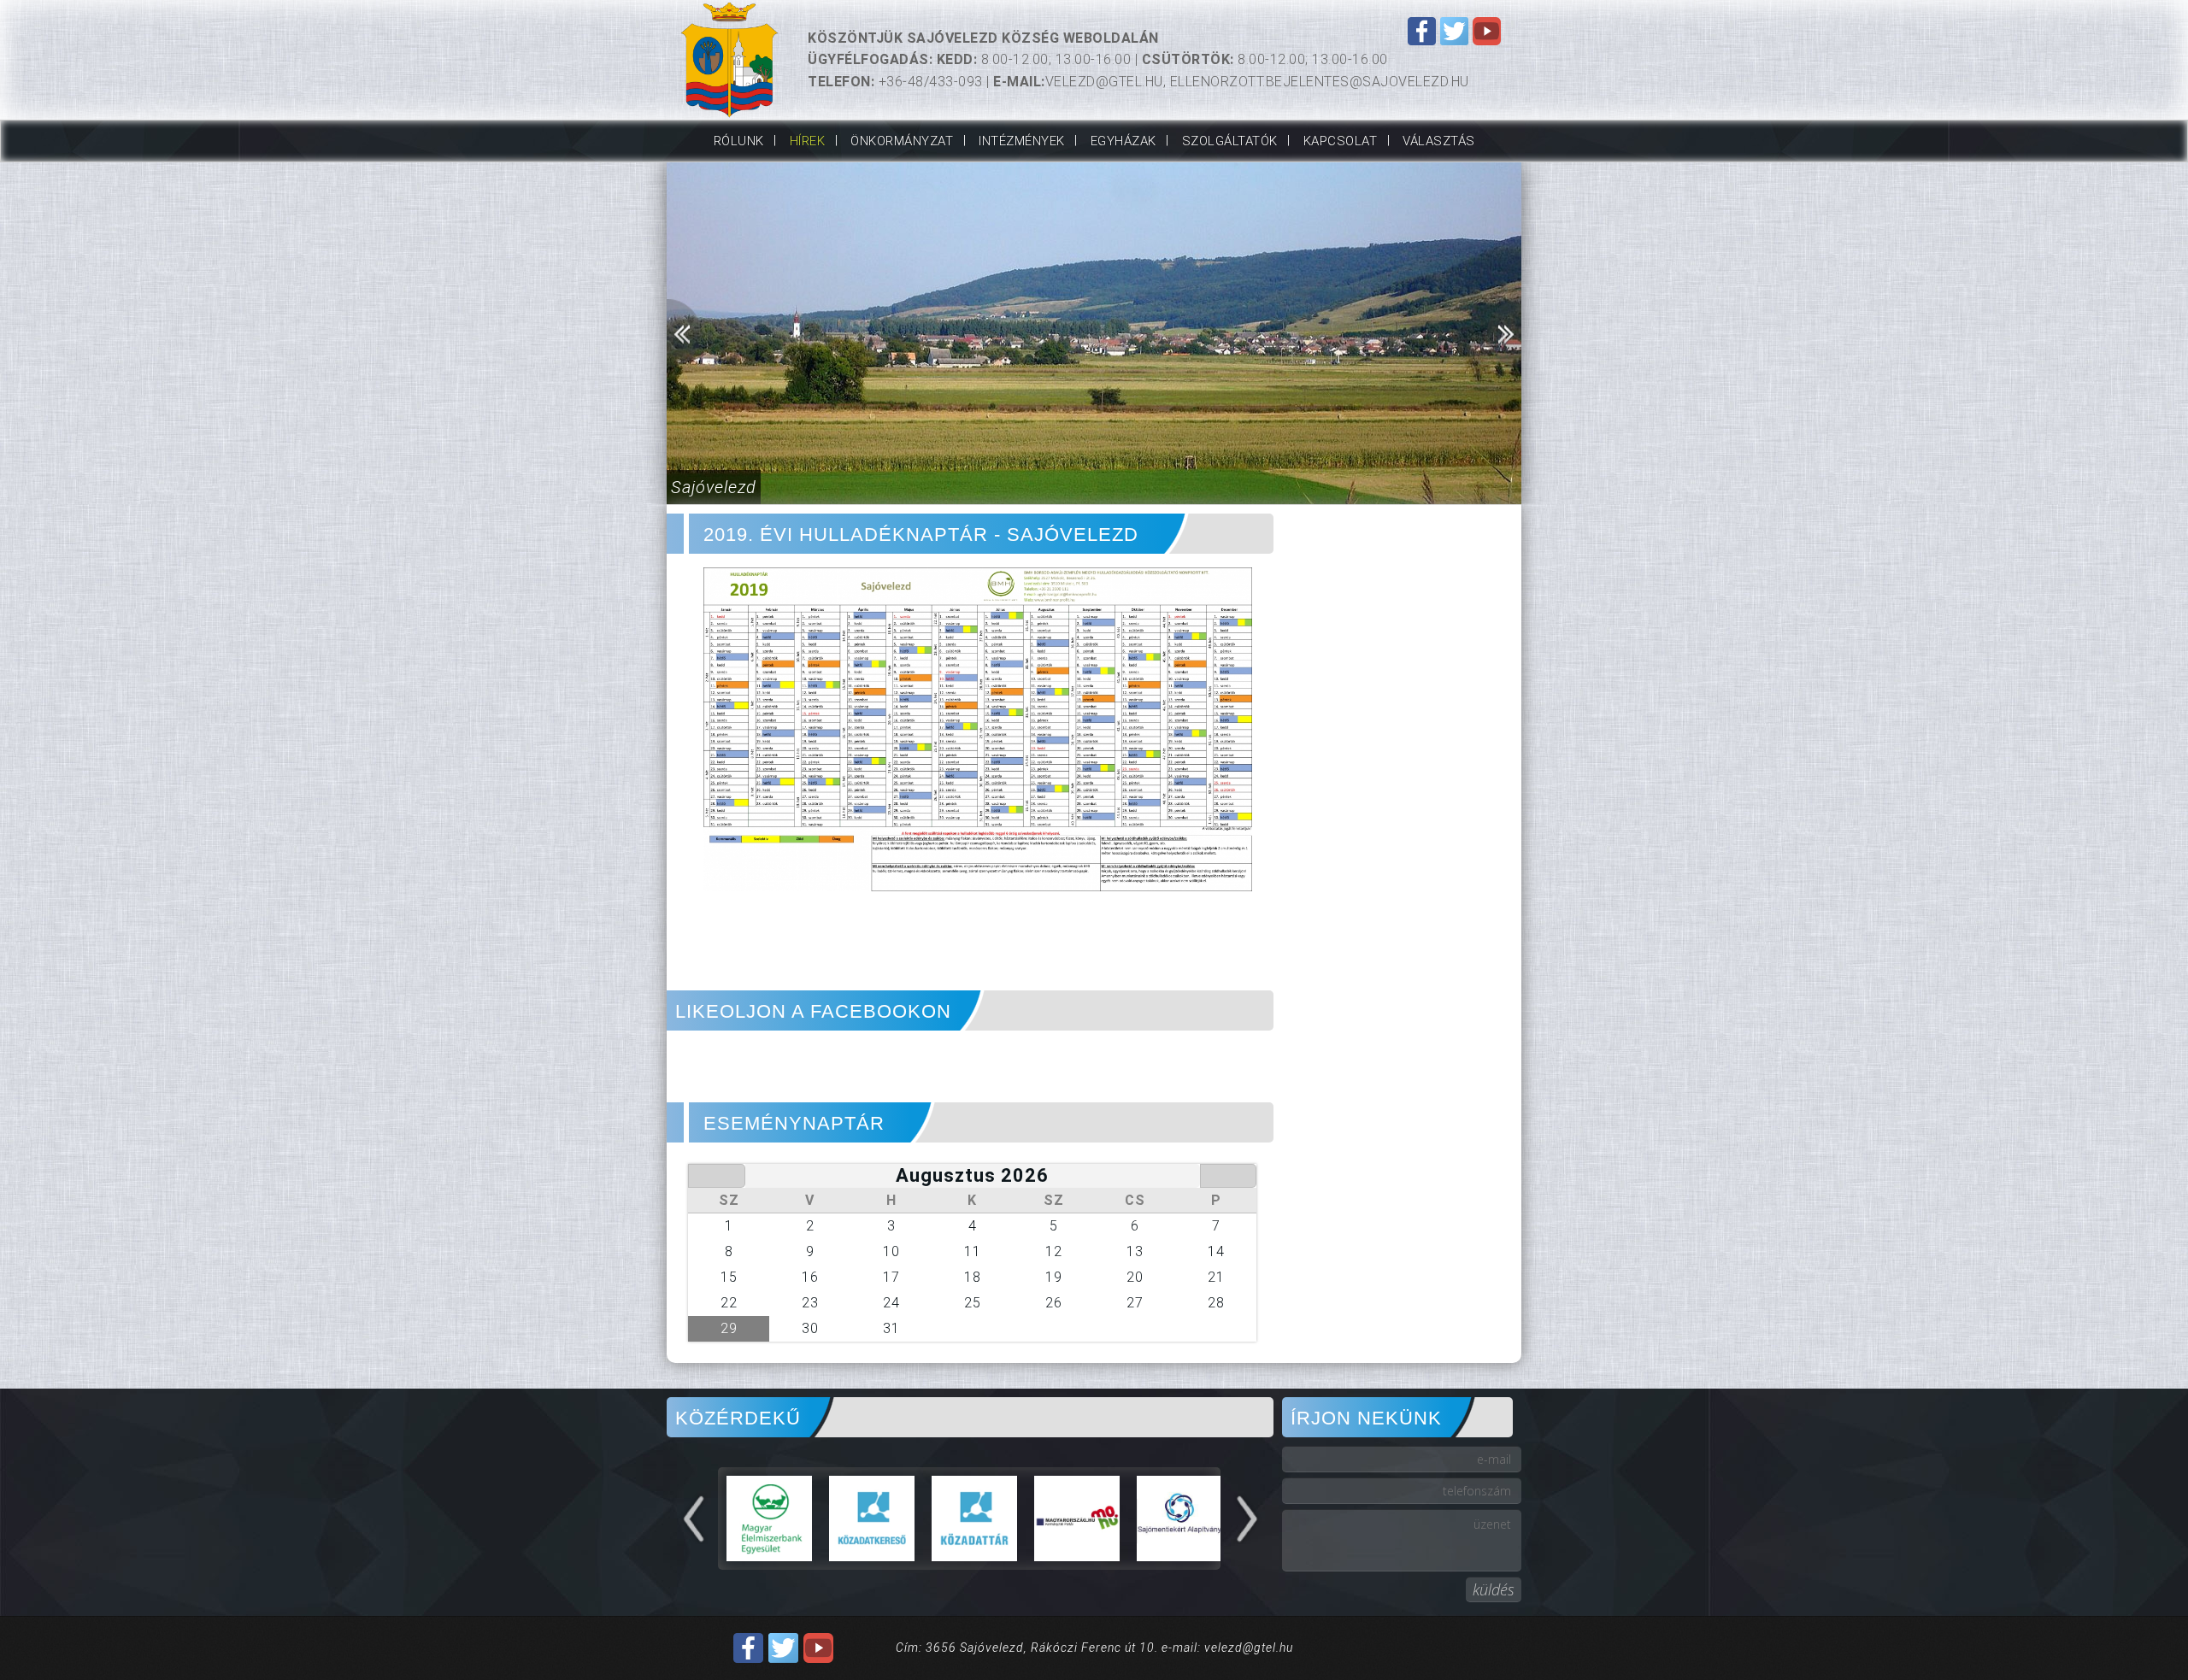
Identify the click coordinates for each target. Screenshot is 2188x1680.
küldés (1494, 1589)
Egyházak (1123, 141)
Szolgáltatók (1230, 141)
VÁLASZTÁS (1439, 141)
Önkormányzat (902, 141)
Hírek (808, 141)
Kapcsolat (1341, 141)
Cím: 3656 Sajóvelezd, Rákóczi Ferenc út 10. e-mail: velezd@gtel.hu (1094, 1648)
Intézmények (1022, 141)
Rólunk (739, 141)
